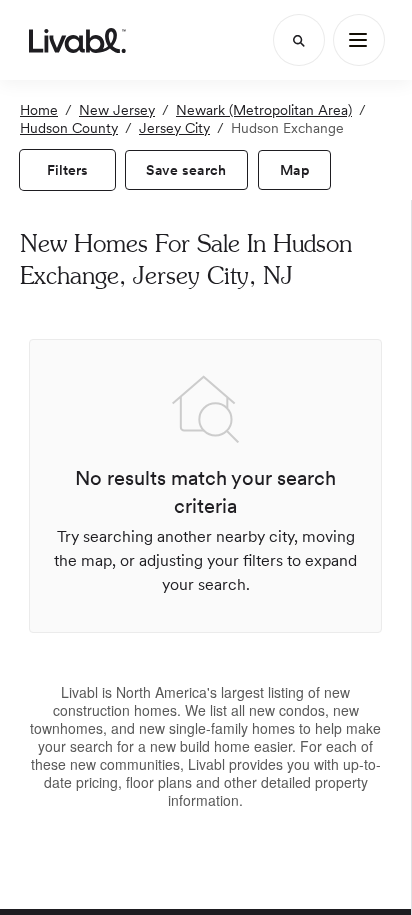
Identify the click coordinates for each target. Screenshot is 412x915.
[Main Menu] (359, 40)
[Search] (299, 40)
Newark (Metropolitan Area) (264, 110)
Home (39, 110)
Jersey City (174, 128)
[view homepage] (77, 40)
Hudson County (69, 128)
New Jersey (117, 110)
